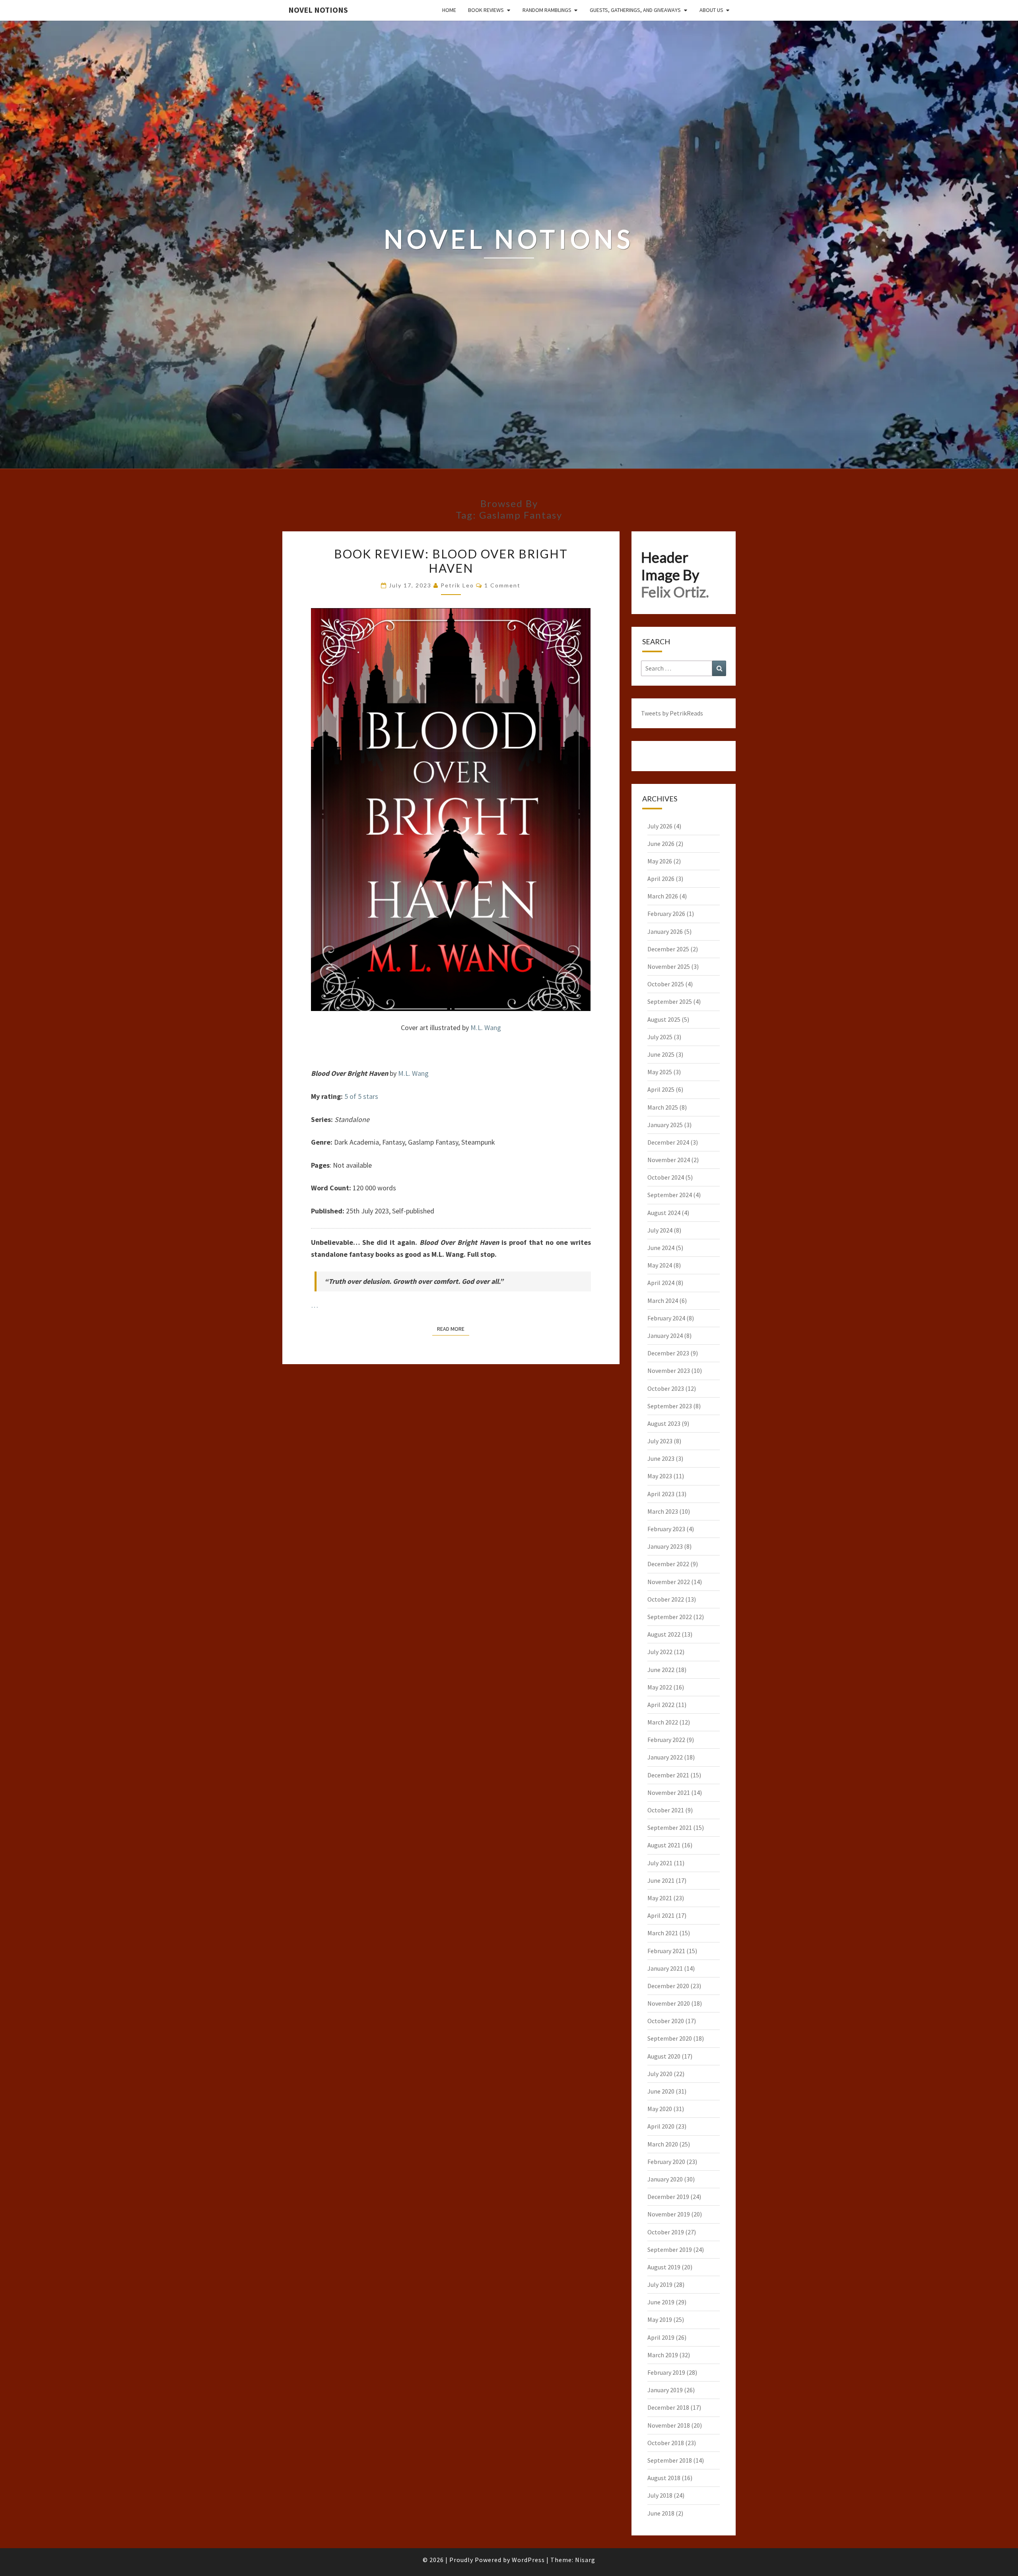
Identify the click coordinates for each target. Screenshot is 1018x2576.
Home (449, 10)
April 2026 (661, 879)
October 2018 (666, 2443)
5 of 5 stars (361, 1096)
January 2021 (665, 1968)
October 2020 (666, 2021)
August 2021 (664, 1845)
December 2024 (668, 1142)
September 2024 (670, 1195)
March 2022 (663, 1722)
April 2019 (661, 2337)
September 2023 (670, 1406)
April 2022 (661, 1705)
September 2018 (670, 2460)
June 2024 (661, 1248)
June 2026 (661, 844)
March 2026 (663, 896)
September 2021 (670, 1828)
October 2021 (666, 1810)
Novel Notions (318, 10)
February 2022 (666, 1740)
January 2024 (665, 1336)
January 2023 (665, 1546)
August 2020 (664, 2056)
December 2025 (668, 949)
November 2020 (669, 2003)
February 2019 (666, 2372)
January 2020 (665, 2179)
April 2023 (661, 1494)
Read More (453, 1329)
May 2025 (660, 1072)
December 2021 (668, 1775)
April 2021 (661, 1915)
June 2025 (661, 1054)
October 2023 (666, 1388)
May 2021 (660, 1898)
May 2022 (660, 1687)
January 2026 (665, 931)
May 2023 (660, 1476)
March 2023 (663, 1511)
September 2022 (670, 1617)
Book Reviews (486, 10)
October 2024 (666, 1177)
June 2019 (661, 2302)
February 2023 (666, 1529)
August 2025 (664, 1019)
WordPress (528, 2560)
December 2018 (668, 2407)
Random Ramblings (547, 10)
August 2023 (664, 1423)
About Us (711, 10)
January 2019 (665, 2390)
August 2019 (664, 2267)
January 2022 (665, 1757)
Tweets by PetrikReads (672, 713)
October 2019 (666, 2232)
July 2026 (660, 826)
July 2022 (660, 1652)
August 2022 (664, 1634)
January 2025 (665, 1125)
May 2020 (660, 2109)
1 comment (502, 585)
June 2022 (661, 1670)
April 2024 (661, 1283)
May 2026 (660, 861)
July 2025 (660, 1037)
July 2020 (660, 2074)
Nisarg (585, 2560)
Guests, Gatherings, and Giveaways (635, 10)
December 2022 (668, 1564)
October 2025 (666, 984)
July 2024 (660, 1230)
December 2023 (668, 1353)
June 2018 (661, 2513)
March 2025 (663, 1107)
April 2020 (661, 2126)
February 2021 (666, 1951)
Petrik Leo (457, 585)
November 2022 (669, 1582)
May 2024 (660, 1265)
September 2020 (670, 2038)
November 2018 (669, 2425)
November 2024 (669, 1160)
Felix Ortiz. (675, 592)
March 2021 (663, 1933)
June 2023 (661, 1458)
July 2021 (660, 1863)
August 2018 (664, 2478)
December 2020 (668, 1986)
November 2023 (669, 1371)
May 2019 (660, 2319)
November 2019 (669, 2214)
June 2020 (661, 2091)
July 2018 (660, 2495)
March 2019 (663, 2355)
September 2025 (670, 1001)
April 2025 (661, 1089)
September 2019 (670, 2249)
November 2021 (669, 1793)
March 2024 (663, 1301)
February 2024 (666, 1318)
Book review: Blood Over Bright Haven (451, 561)
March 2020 (663, 2144)
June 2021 (661, 1880)
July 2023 (660, 1441)
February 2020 (666, 2162)
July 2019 (660, 2284)
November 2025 (669, 966)
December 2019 (668, 2197)
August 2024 (664, 1213)
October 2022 (666, 1599)
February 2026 (666, 914)
